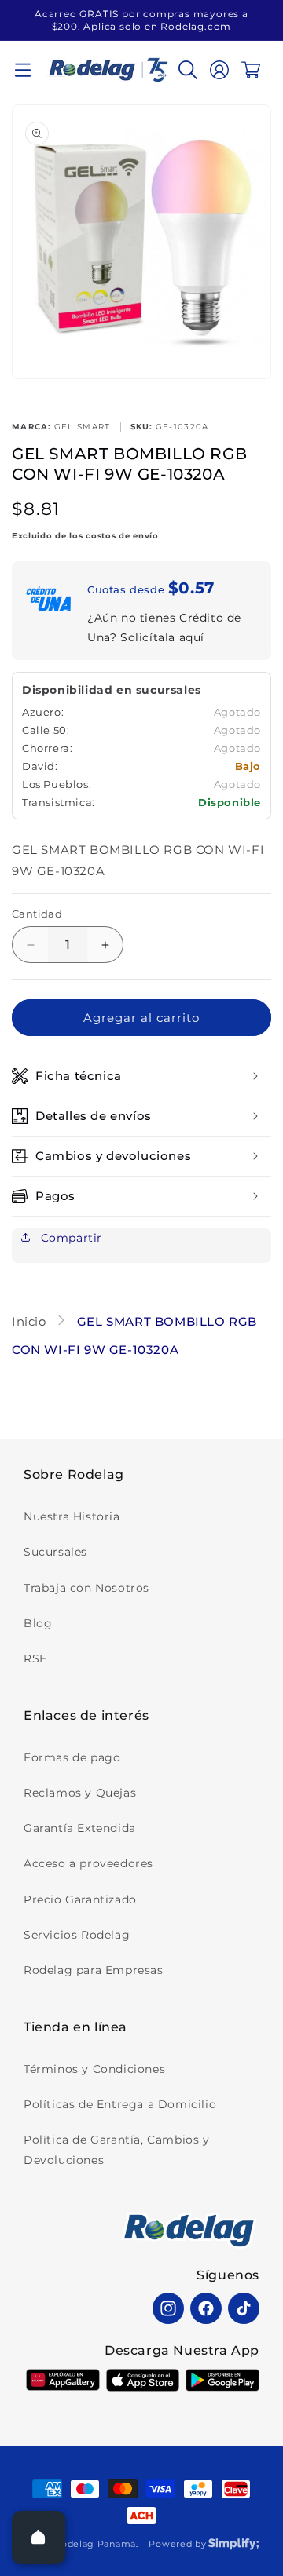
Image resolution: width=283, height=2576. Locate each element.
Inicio (31, 1321)
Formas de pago (72, 1757)
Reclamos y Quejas (80, 1793)
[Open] (39, 2538)
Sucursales (55, 1552)
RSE (35, 1658)
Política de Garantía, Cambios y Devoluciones (117, 2149)
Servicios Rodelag (77, 1935)
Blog (38, 1623)
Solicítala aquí (162, 637)
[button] (23, 70)
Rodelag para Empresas (94, 1970)
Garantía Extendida (80, 1828)
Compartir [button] (70, 1238)
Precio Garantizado (80, 1899)
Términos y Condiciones (94, 2069)
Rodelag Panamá (95, 2544)
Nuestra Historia (72, 1516)
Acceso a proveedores (88, 1863)
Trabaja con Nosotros (86, 1588)
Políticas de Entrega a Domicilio (120, 2104)
